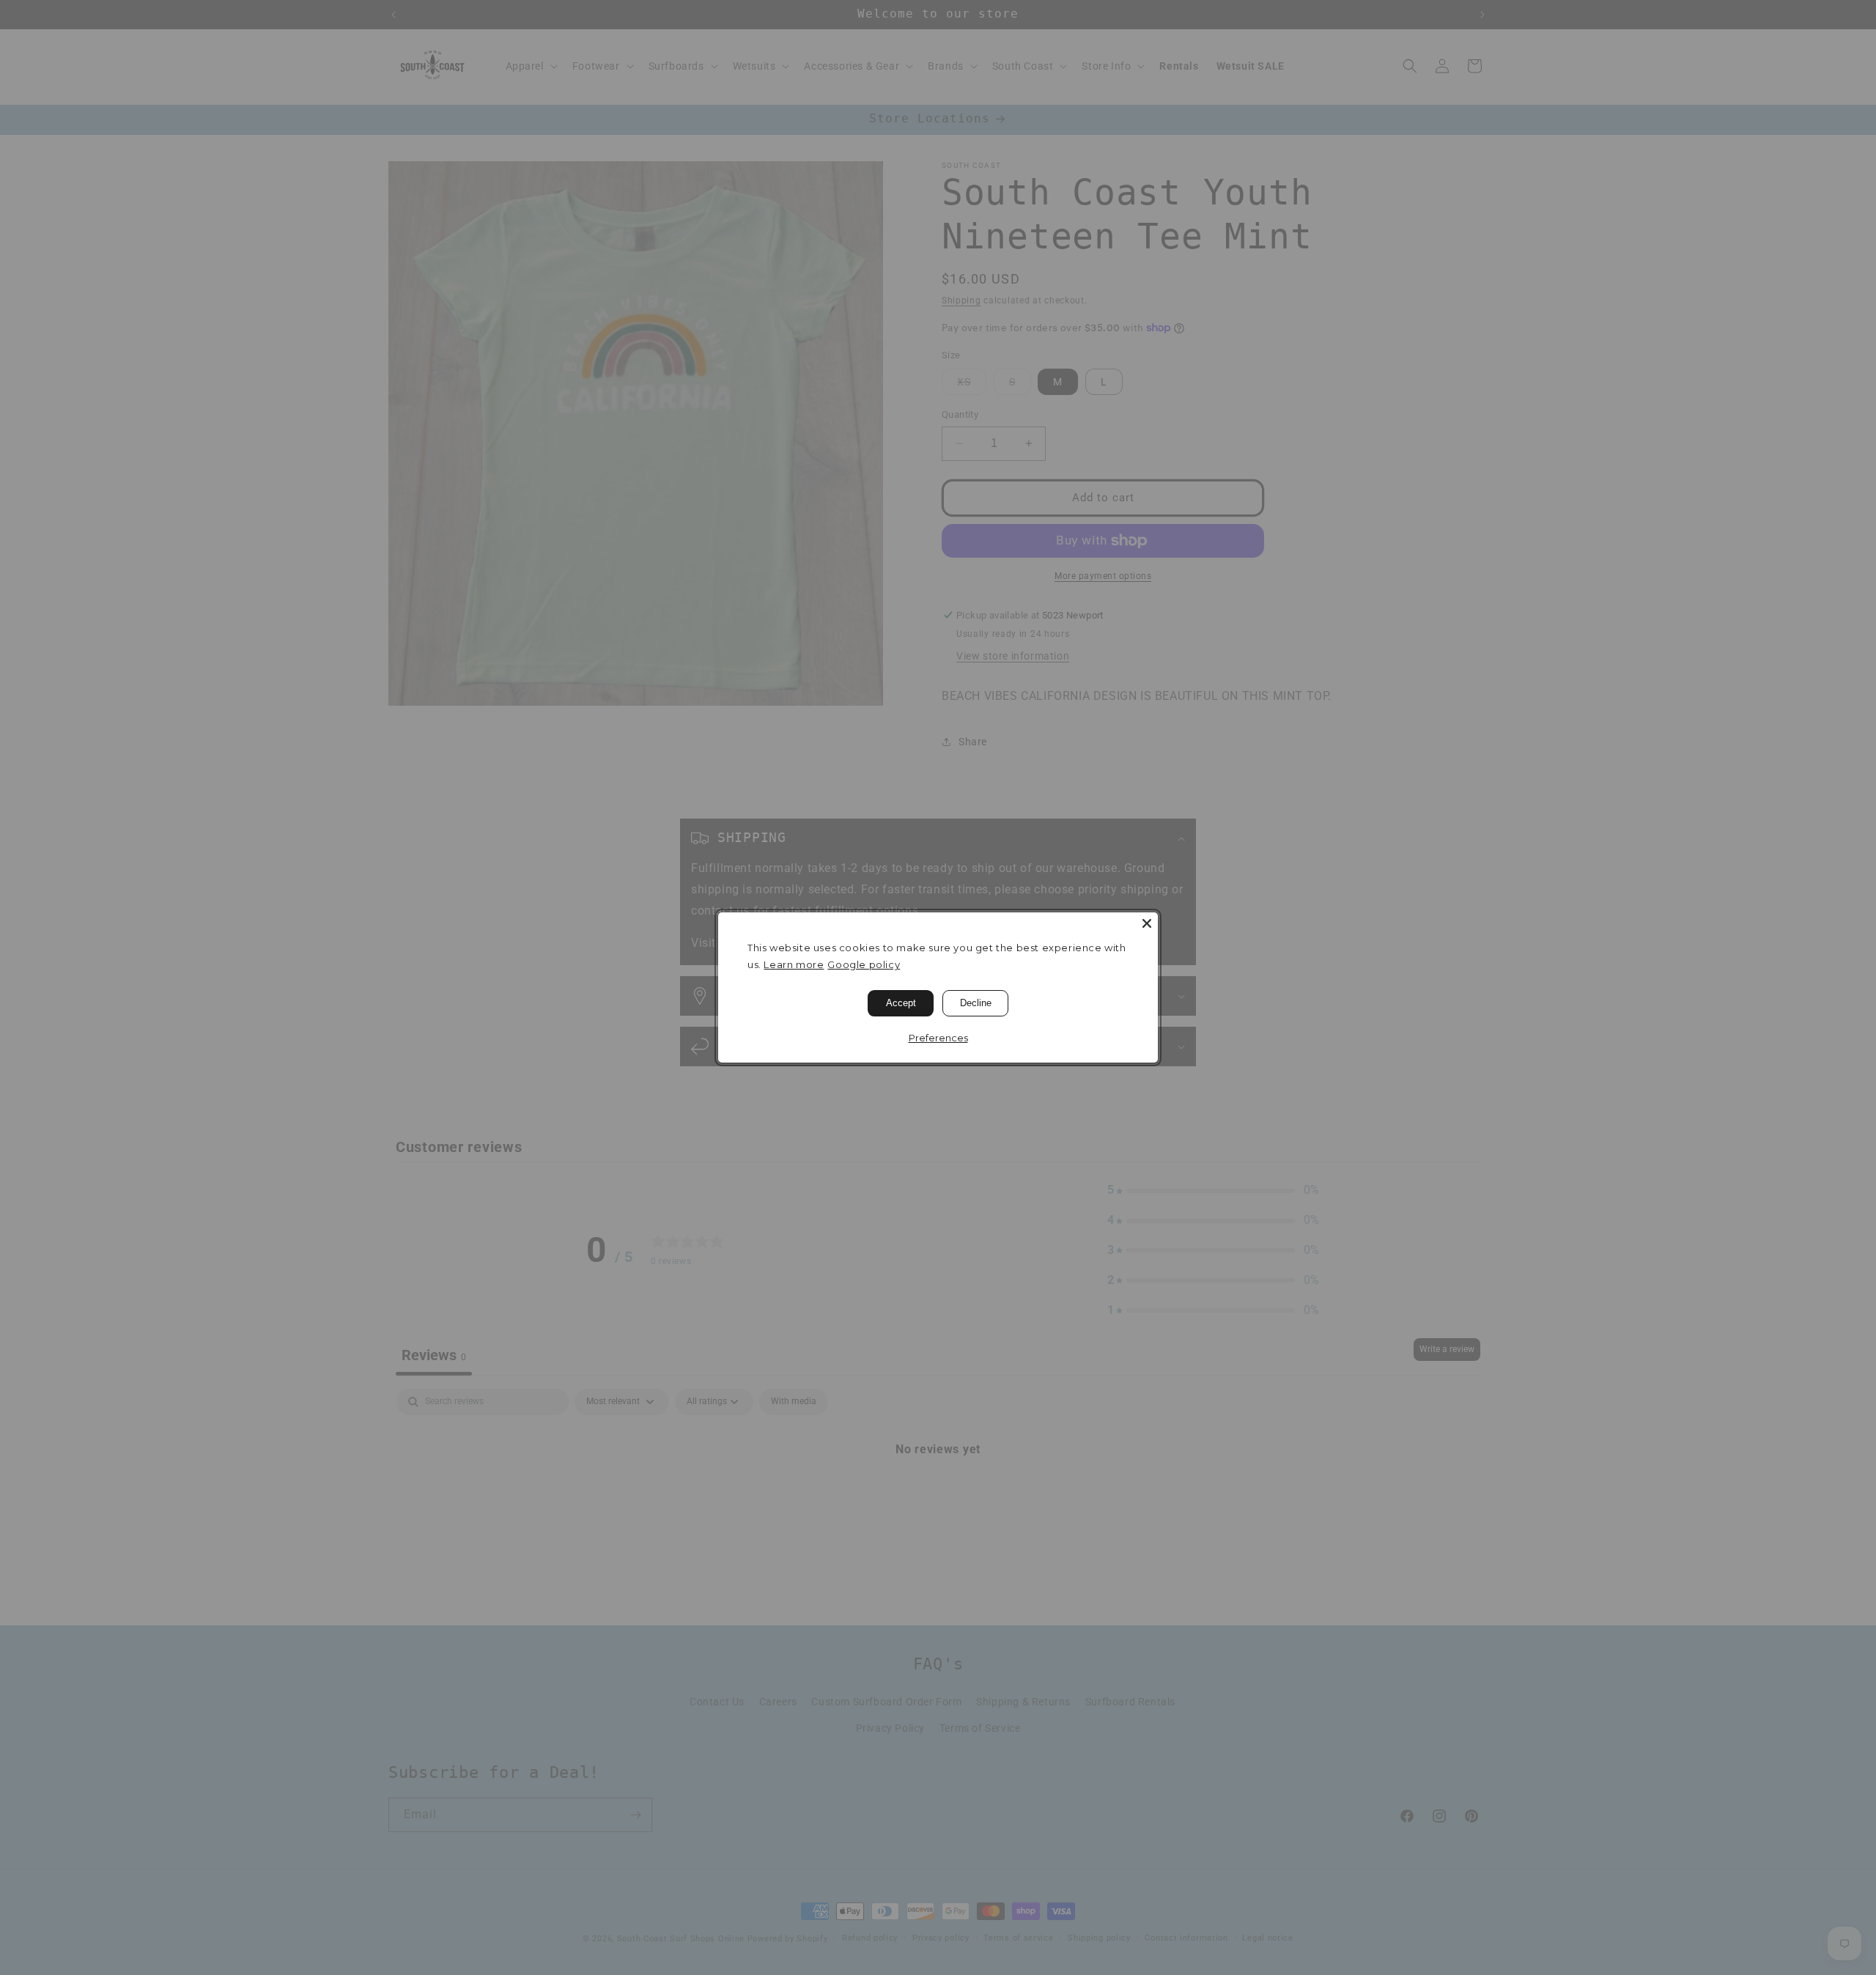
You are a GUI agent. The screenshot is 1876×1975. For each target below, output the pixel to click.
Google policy (864, 964)
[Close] (1147, 923)
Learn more (794, 964)
